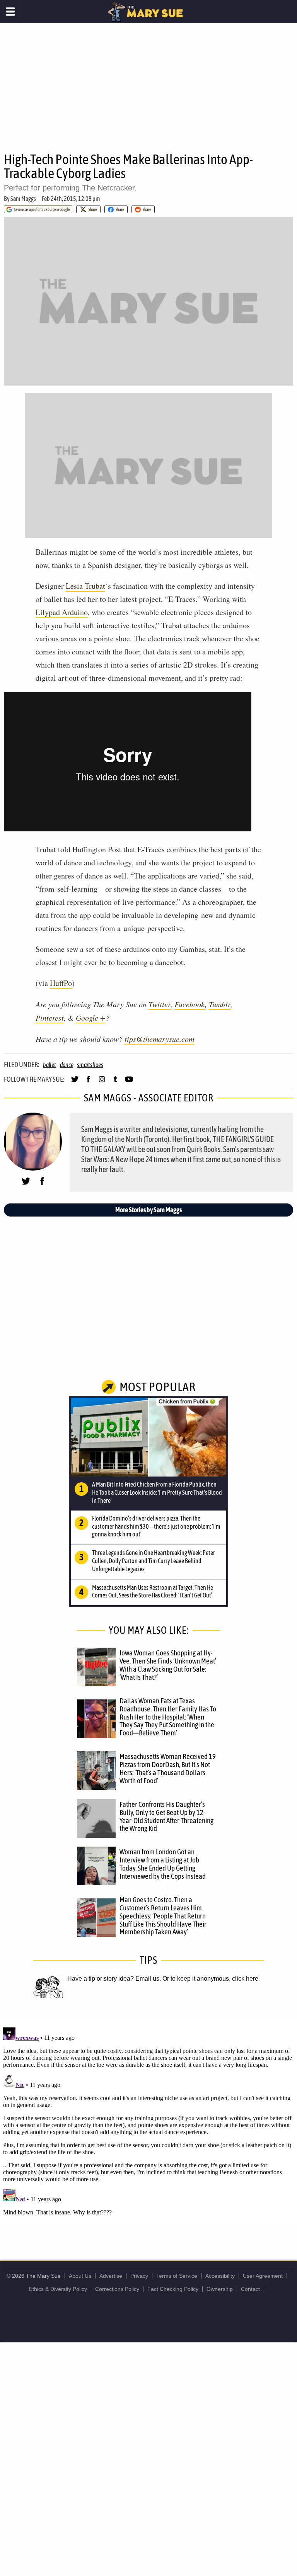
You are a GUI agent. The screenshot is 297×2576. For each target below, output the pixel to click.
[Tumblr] (115, 1082)
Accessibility (220, 2276)
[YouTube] (129, 1082)
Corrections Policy (117, 2289)
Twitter (160, 1004)
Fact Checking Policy (173, 2289)
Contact (250, 2289)
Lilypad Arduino (62, 612)
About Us (80, 2276)
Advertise (111, 2276)
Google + (91, 1018)
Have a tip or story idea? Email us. (114, 1979)
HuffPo (61, 983)
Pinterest (50, 1018)
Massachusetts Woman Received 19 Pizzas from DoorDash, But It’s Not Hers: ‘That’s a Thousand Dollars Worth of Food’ (168, 1768)
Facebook (190, 1004)
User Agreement (263, 2276)
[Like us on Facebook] (88, 1082)
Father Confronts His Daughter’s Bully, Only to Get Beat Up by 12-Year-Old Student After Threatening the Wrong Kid (166, 1816)
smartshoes (90, 1065)
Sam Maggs (23, 199)
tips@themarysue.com (159, 1039)
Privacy (139, 2276)
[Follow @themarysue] (75, 1082)
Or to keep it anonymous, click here (210, 1979)
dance (67, 1065)
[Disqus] (148, 2121)
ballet (49, 1065)
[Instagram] (102, 1082)
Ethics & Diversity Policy (58, 2289)
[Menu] (11, 12)
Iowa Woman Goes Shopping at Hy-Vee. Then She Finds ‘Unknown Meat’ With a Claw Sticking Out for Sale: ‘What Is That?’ (168, 1665)
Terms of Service (177, 2276)
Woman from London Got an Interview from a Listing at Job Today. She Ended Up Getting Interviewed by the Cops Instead (163, 1864)
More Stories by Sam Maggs (148, 1210)
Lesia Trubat (85, 586)
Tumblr (220, 1004)
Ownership (220, 2289)
